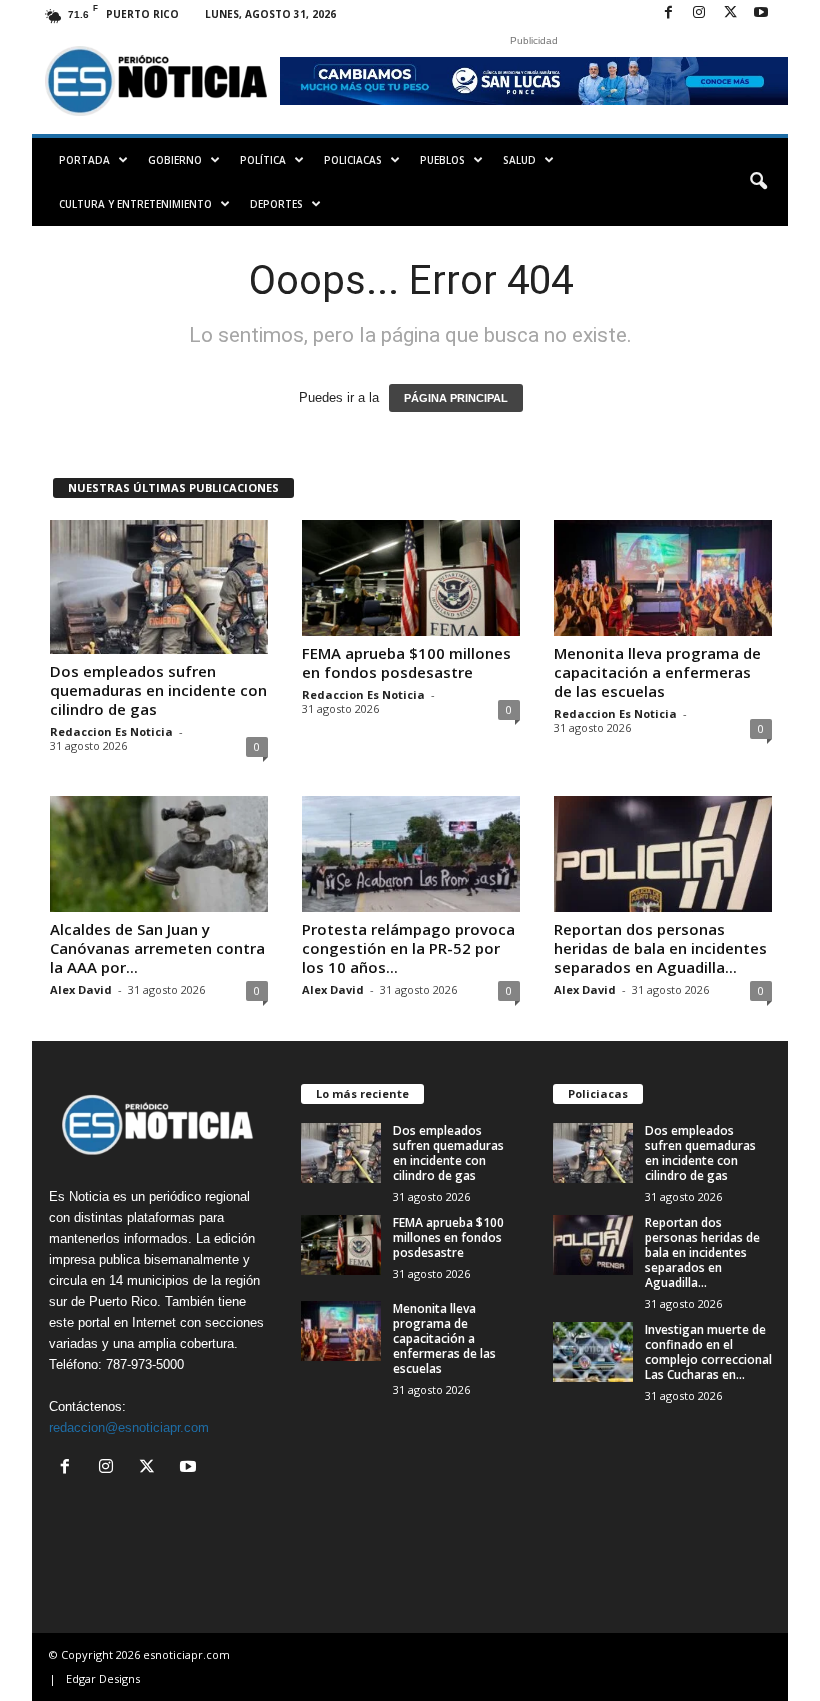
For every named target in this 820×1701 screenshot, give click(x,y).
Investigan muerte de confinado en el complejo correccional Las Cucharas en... (708, 1352)
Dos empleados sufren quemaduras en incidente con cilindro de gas (158, 690)
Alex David (81, 989)
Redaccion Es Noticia (111, 731)
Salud (519, 160)
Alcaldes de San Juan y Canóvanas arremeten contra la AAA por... (157, 948)
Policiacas (353, 160)
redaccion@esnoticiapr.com (129, 1427)
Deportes (276, 204)
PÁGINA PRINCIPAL (456, 398)
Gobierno (175, 160)
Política (263, 160)
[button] (758, 182)
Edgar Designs (103, 1678)
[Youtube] (761, 13)
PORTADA (84, 160)
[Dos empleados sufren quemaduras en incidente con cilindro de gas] (159, 587)
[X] (730, 13)
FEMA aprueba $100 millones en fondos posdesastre (406, 662)
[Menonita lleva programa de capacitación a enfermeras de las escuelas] (663, 578)
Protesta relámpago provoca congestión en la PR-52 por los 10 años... (408, 948)
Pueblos (442, 160)
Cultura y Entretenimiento (135, 204)
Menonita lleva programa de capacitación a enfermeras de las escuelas (657, 672)
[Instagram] (699, 13)
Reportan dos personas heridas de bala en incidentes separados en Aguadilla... (660, 948)
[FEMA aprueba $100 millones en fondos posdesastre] (411, 578)
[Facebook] (668, 13)
